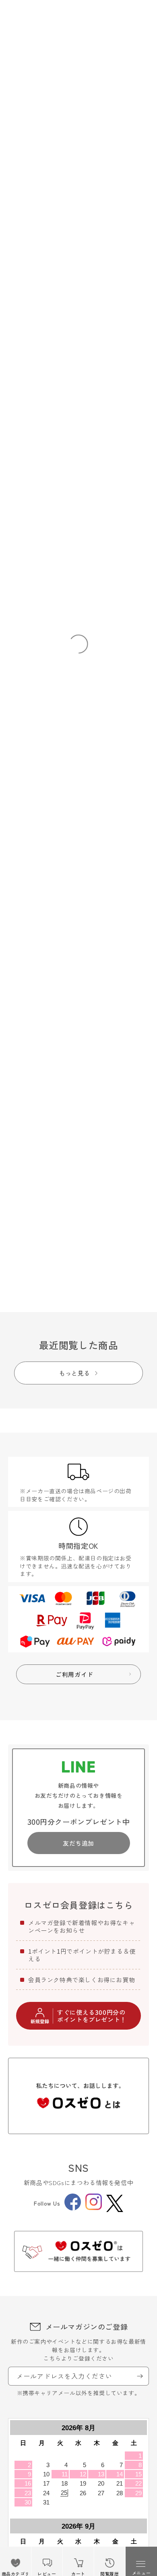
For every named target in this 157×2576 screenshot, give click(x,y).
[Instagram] (94, 2208)
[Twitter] (115, 2203)
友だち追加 (78, 1843)
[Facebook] (73, 2208)
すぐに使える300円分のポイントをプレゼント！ (92, 2016)
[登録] (140, 2376)
